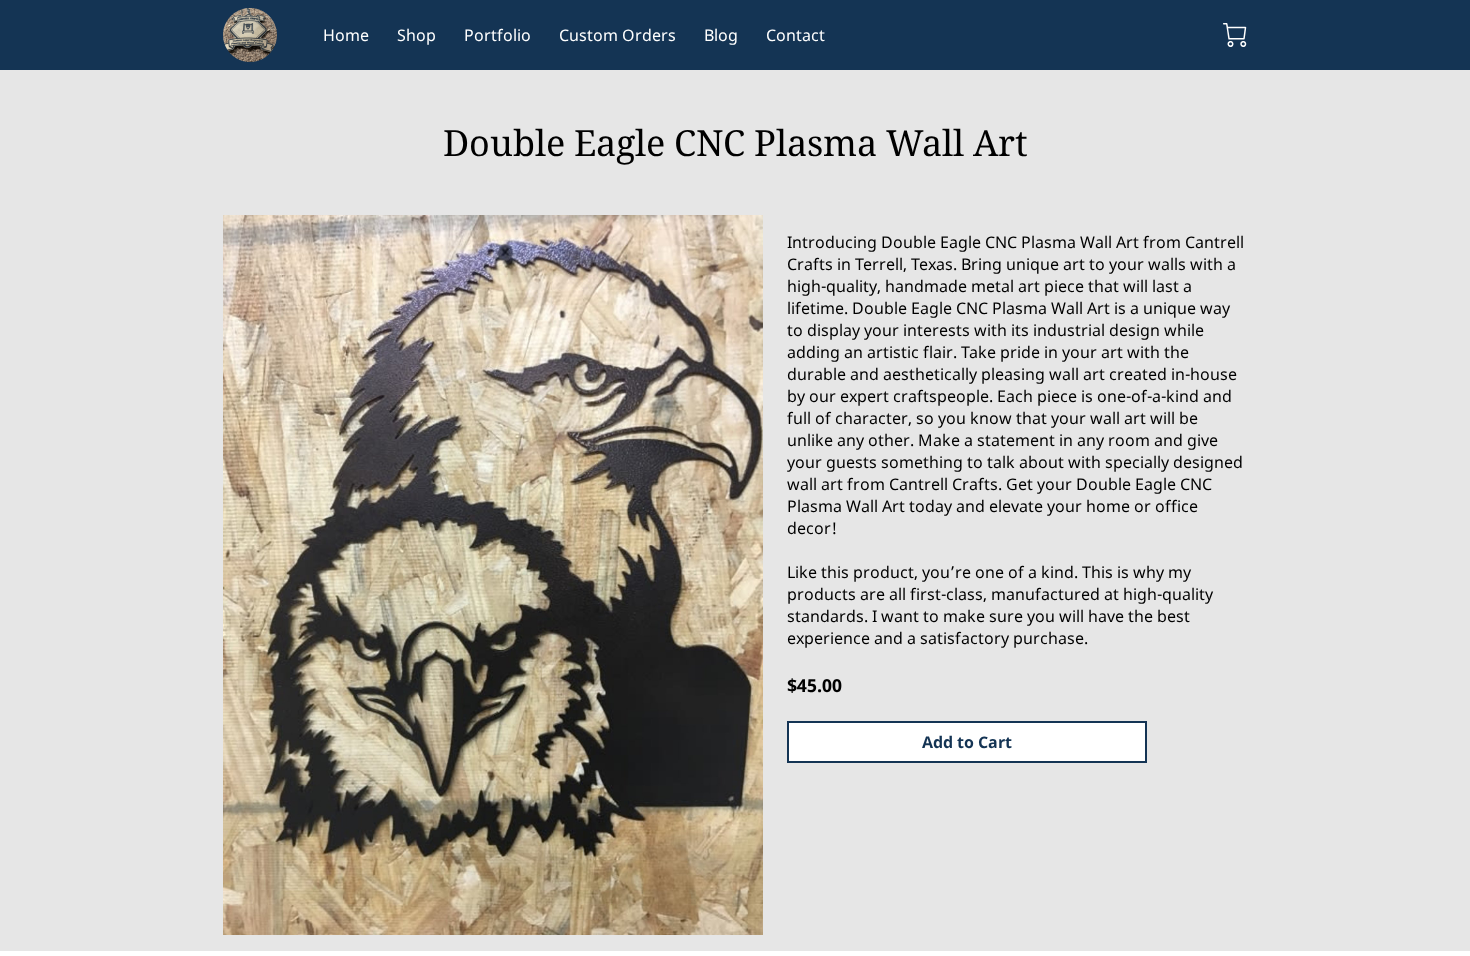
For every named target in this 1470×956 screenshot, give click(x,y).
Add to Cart (967, 742)
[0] (1235, 35)
